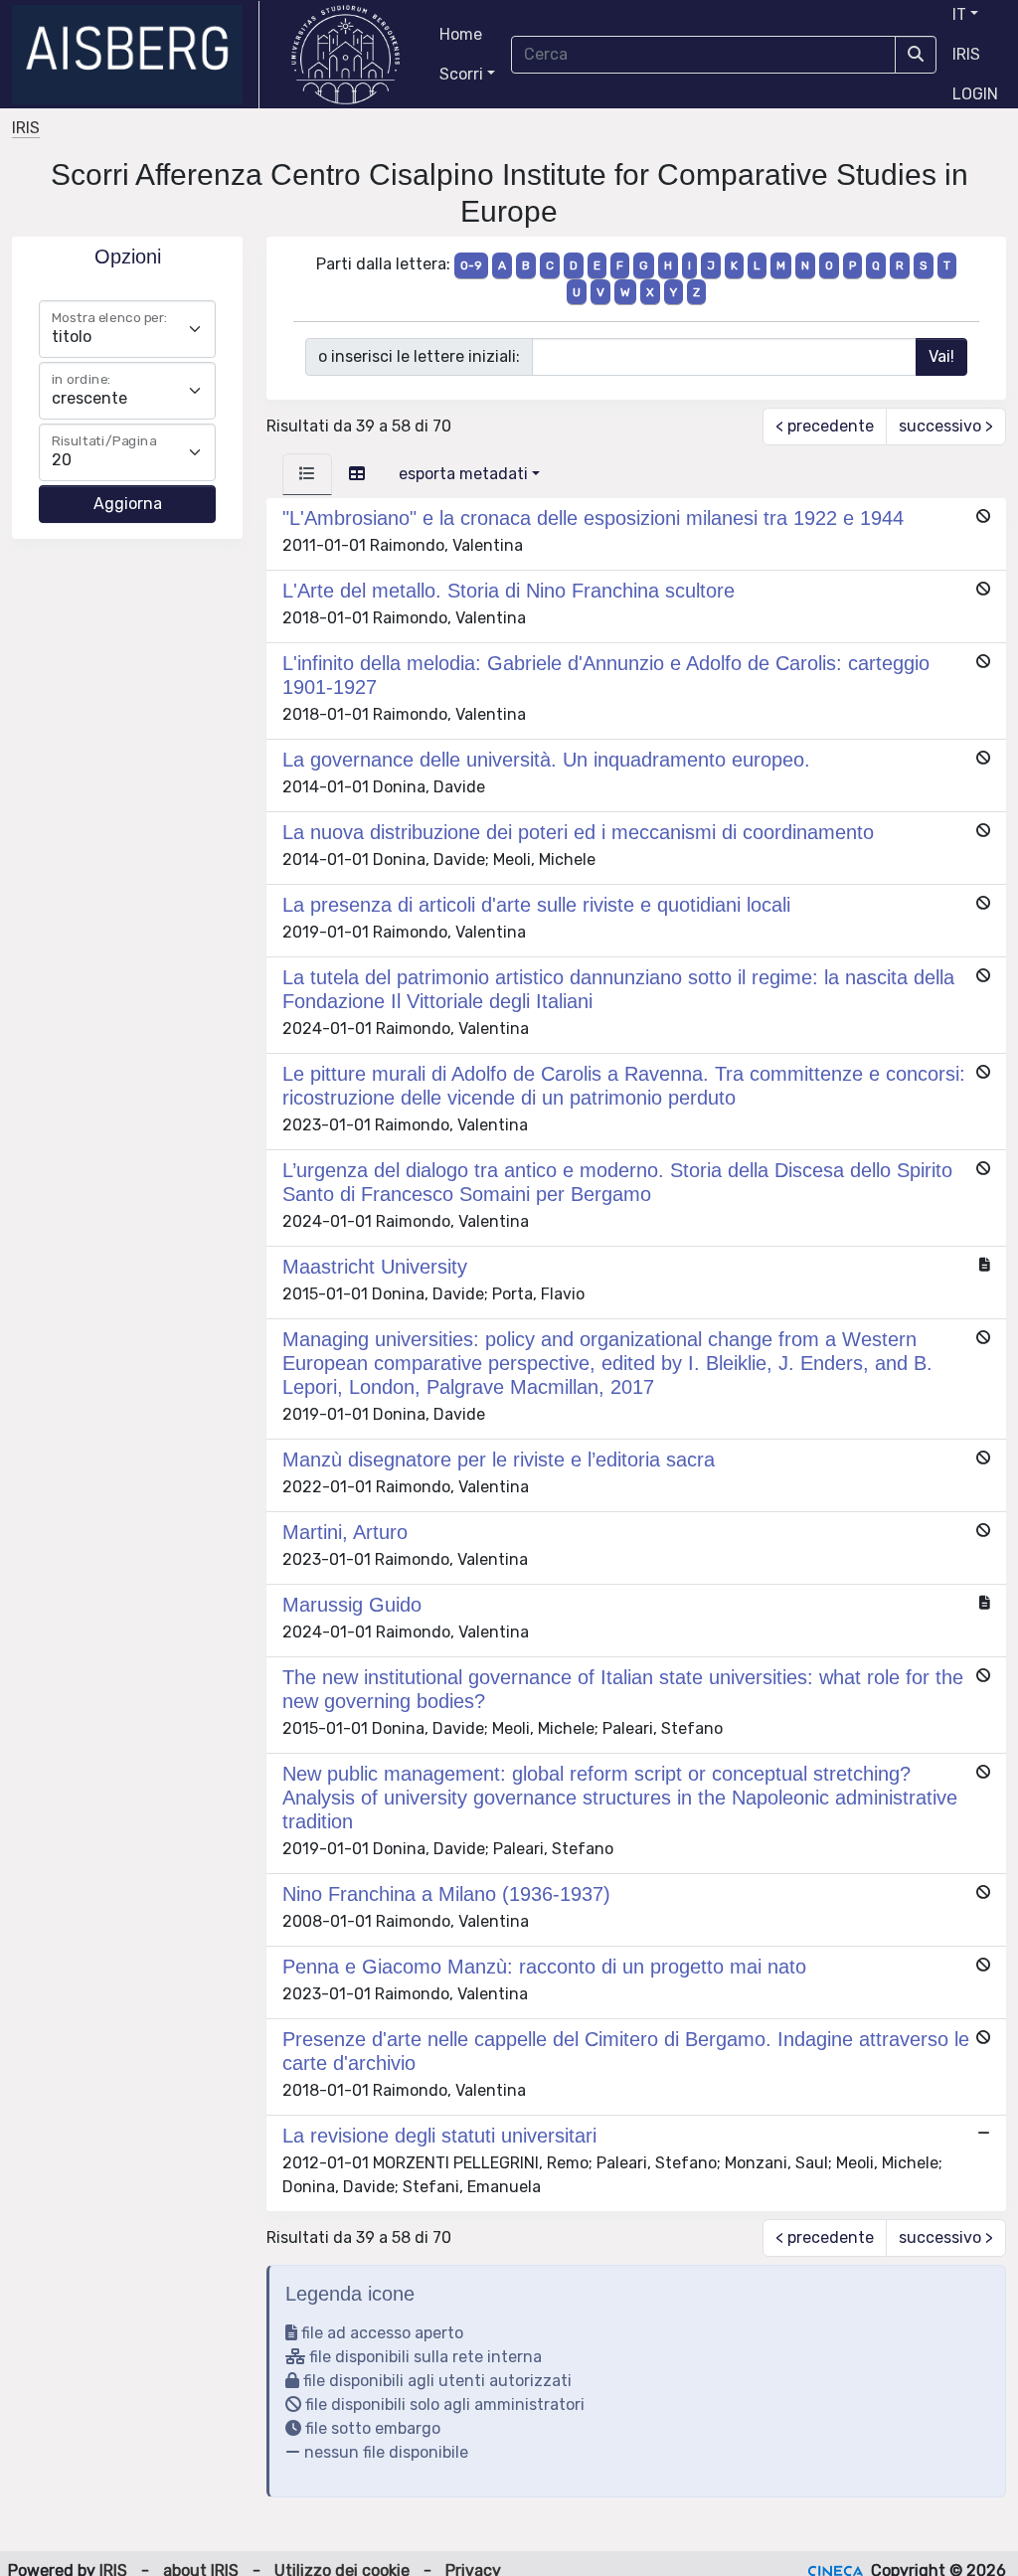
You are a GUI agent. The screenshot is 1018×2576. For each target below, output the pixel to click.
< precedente (825, 426)
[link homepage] (136, 55)
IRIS (966, 54)
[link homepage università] (345, 55)
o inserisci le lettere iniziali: (419, 356)
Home (461, 34)
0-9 (471, 265)
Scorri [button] (461, 74)
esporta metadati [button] (463, 474)
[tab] (307, 474)
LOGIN (975, 94)
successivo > (946, 426)
